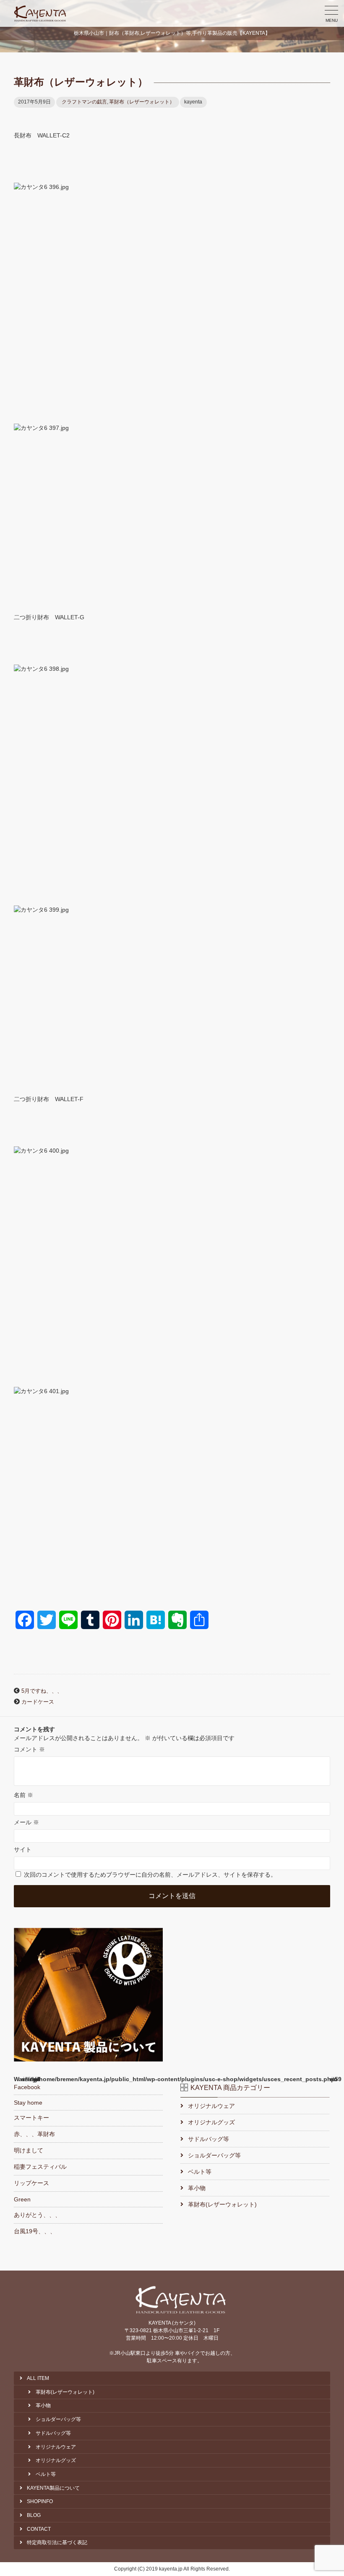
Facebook (27, 2087)
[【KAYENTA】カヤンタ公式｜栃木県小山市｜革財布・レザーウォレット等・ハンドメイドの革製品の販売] (40, 13)
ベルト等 (200, 2172)
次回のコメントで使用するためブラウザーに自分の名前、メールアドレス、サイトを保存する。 (150, 1875)
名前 (23, 1795)
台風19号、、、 (35, 2231)
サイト (23, 1849)
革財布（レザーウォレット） (142, 102)
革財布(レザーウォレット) (222, 2204)
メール (26, 1822)
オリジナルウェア (211, 2106)
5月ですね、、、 (42, 1691)
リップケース (31, 2183)
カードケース (38, 1702)
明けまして (29, 2150)
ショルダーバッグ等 (214, 2155)
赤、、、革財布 (34, 2134)
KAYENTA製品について (53, 2488)
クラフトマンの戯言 (84, 102)
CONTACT (39, 2529)
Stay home (28, 2103)
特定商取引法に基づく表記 (57, 2542)
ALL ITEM (38, 2378)
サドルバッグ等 (208, 2139)
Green (22, 2199)
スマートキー (31, 2118)
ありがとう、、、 (37, 2215)
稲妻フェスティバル (40, 2167)
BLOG (34, 2515)
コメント (29, 1749)
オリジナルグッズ (211, 2122)
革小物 (197, 2188)
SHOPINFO (40, 2501)
